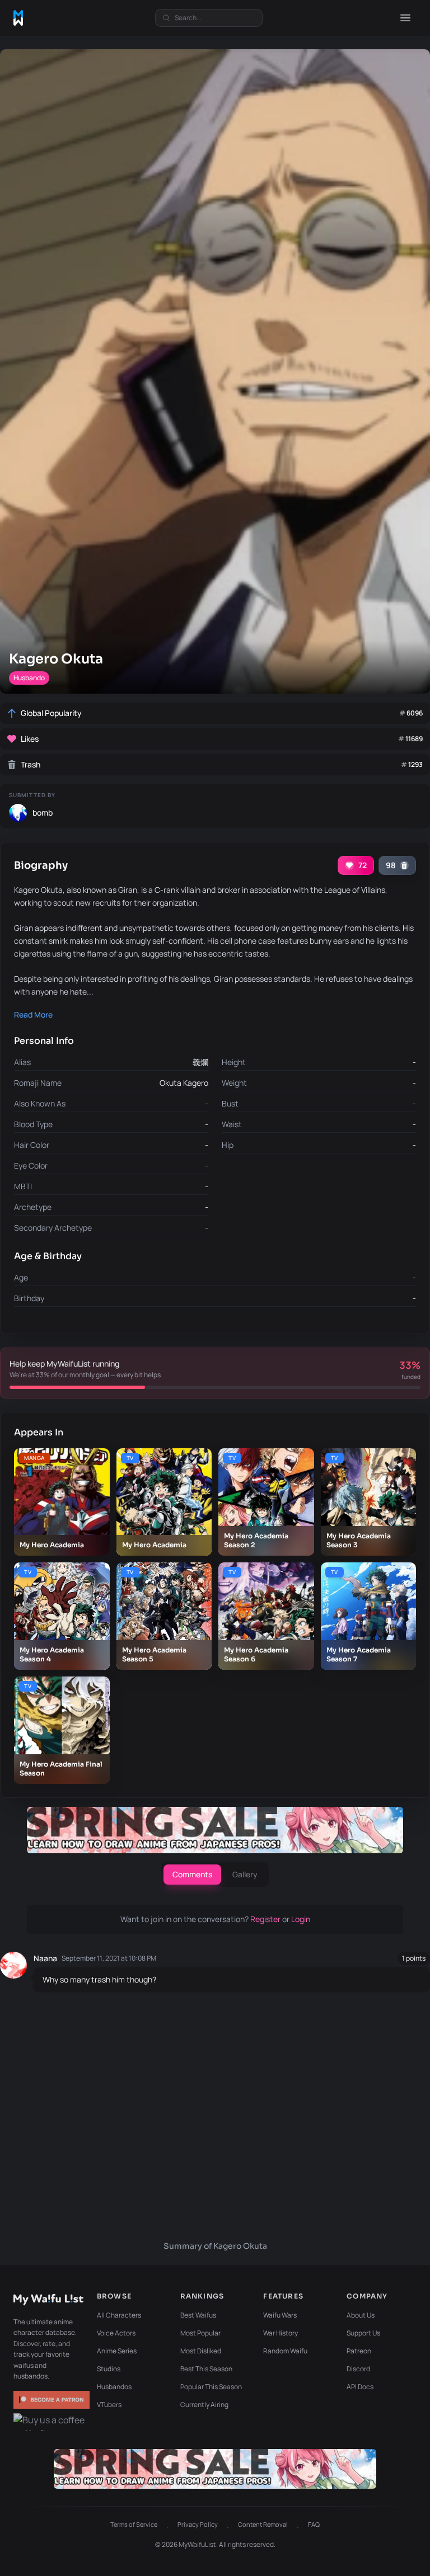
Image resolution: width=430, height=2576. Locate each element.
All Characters (119, 2315)
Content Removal (263, 2524)
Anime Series (117, 2351)
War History (281, 2333)
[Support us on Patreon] (52, 2400)
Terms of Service (134, 2524)
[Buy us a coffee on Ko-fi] (52, 2422)
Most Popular (200, 2333)
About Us (361, 2315)
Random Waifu (285, 2351)
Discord (358, 2369)
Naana (45, 1958)
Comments (192, 1874)
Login (301, 1919)
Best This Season (206, 2369)
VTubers (109, 2405)
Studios (109, 2369)
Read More (33, 1014)
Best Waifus (198, 2315)
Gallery (245, 1874)
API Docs (360, 2387)
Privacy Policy (198, 2524)
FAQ (314, 2524)
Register (266, 1919)
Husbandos (114, 2387)
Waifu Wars (280, 2315)
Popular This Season (211, 2387)
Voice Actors (116, 2333)
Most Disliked (201, 2351)
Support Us (363, 2333)
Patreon (359, 2351)
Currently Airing (204, 2405)
